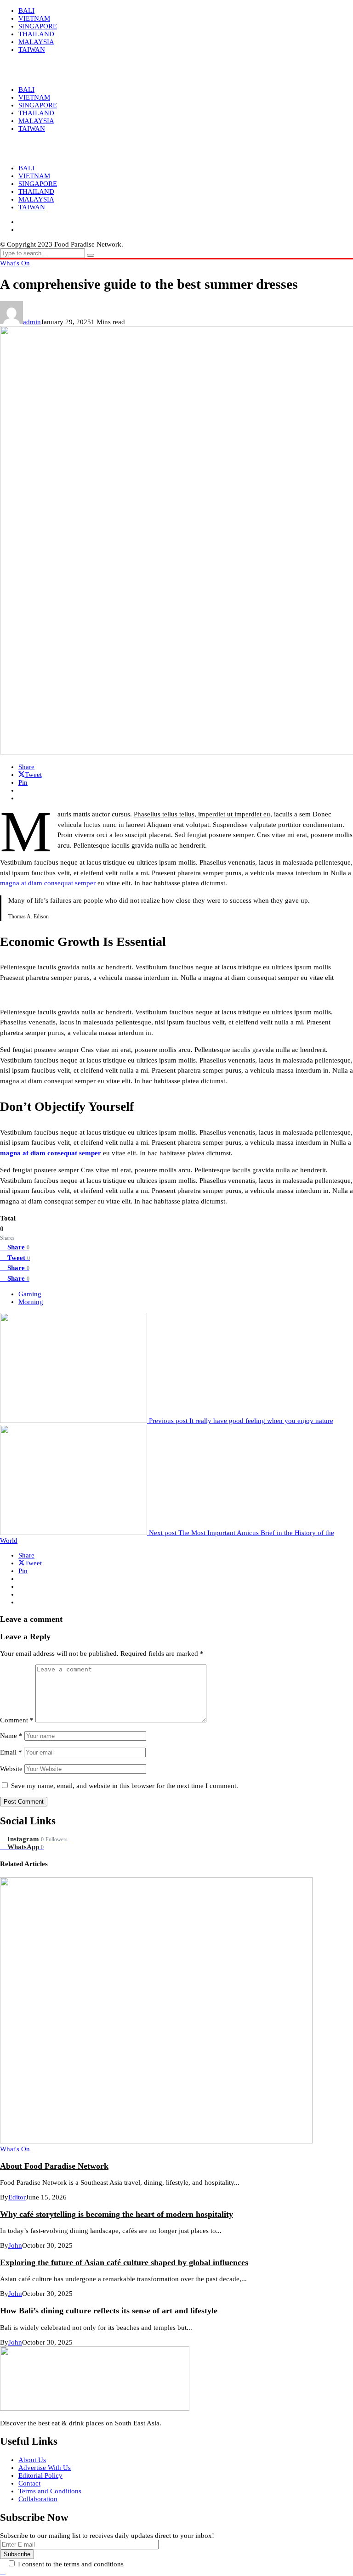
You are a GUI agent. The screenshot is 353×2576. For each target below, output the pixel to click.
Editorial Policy (40, 2475)
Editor (17, 2197)
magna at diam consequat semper (48, 883)
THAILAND (36, 191)
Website (11, 1769)
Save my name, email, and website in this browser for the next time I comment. (125, 1786)
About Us (32, 2460)
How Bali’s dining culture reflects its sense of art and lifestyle (109, 2311)
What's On (15, 263)
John (15, 2245)
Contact (29, 2483)
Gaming (30, 1294)
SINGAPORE (38, 184)
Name (11, 1736)
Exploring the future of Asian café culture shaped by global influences (124, 2262)
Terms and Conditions (50, 2491)
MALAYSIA (36, 199)
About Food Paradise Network (54, 2166)
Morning (31, 1302)
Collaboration (38, 2499)
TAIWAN (32, 207)
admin (32, 322)
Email (11, 1752)
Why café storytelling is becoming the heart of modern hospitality (117, 2214)
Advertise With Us (45, 2468)
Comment (17, 1720)
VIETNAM (34, 176)
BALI (26, 168)
